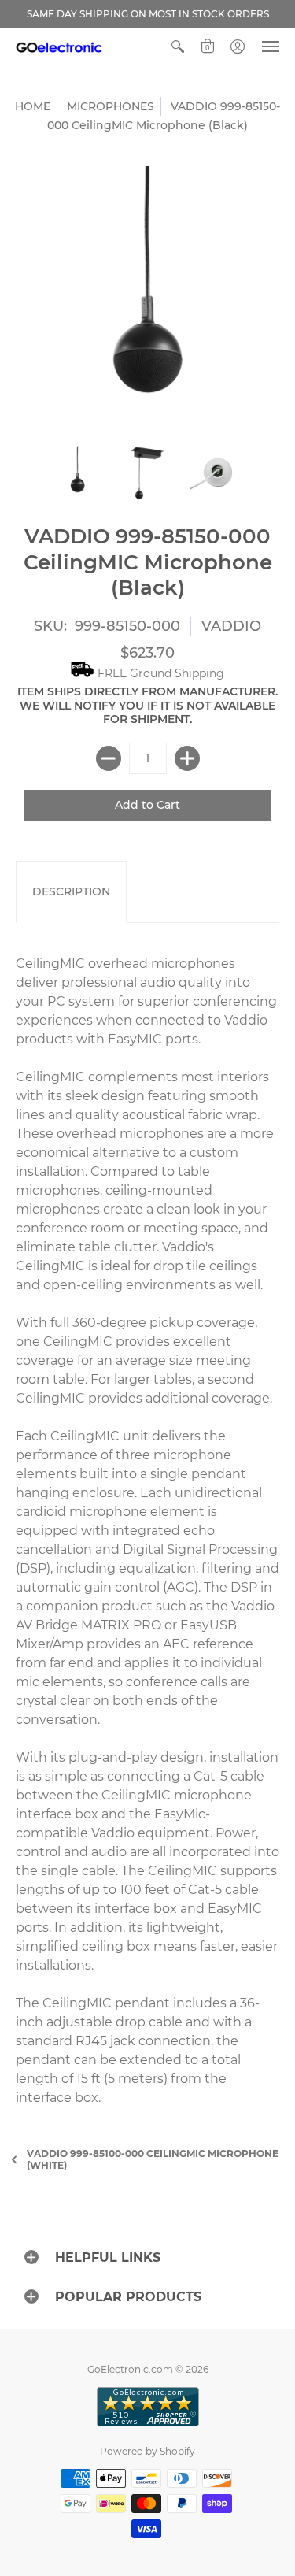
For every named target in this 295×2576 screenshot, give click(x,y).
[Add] (187, 758)
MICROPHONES (111, 106)
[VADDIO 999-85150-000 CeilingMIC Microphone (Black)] (147, 473)
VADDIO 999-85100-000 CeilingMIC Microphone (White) (153, 2159)
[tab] (71, 892)
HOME (33, 106)
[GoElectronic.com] (59, 46)
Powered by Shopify (147, 2451)
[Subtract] (109, 758)
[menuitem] (178, 46)
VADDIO (231, 626)
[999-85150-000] (77, 473)
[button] (178, 46)
